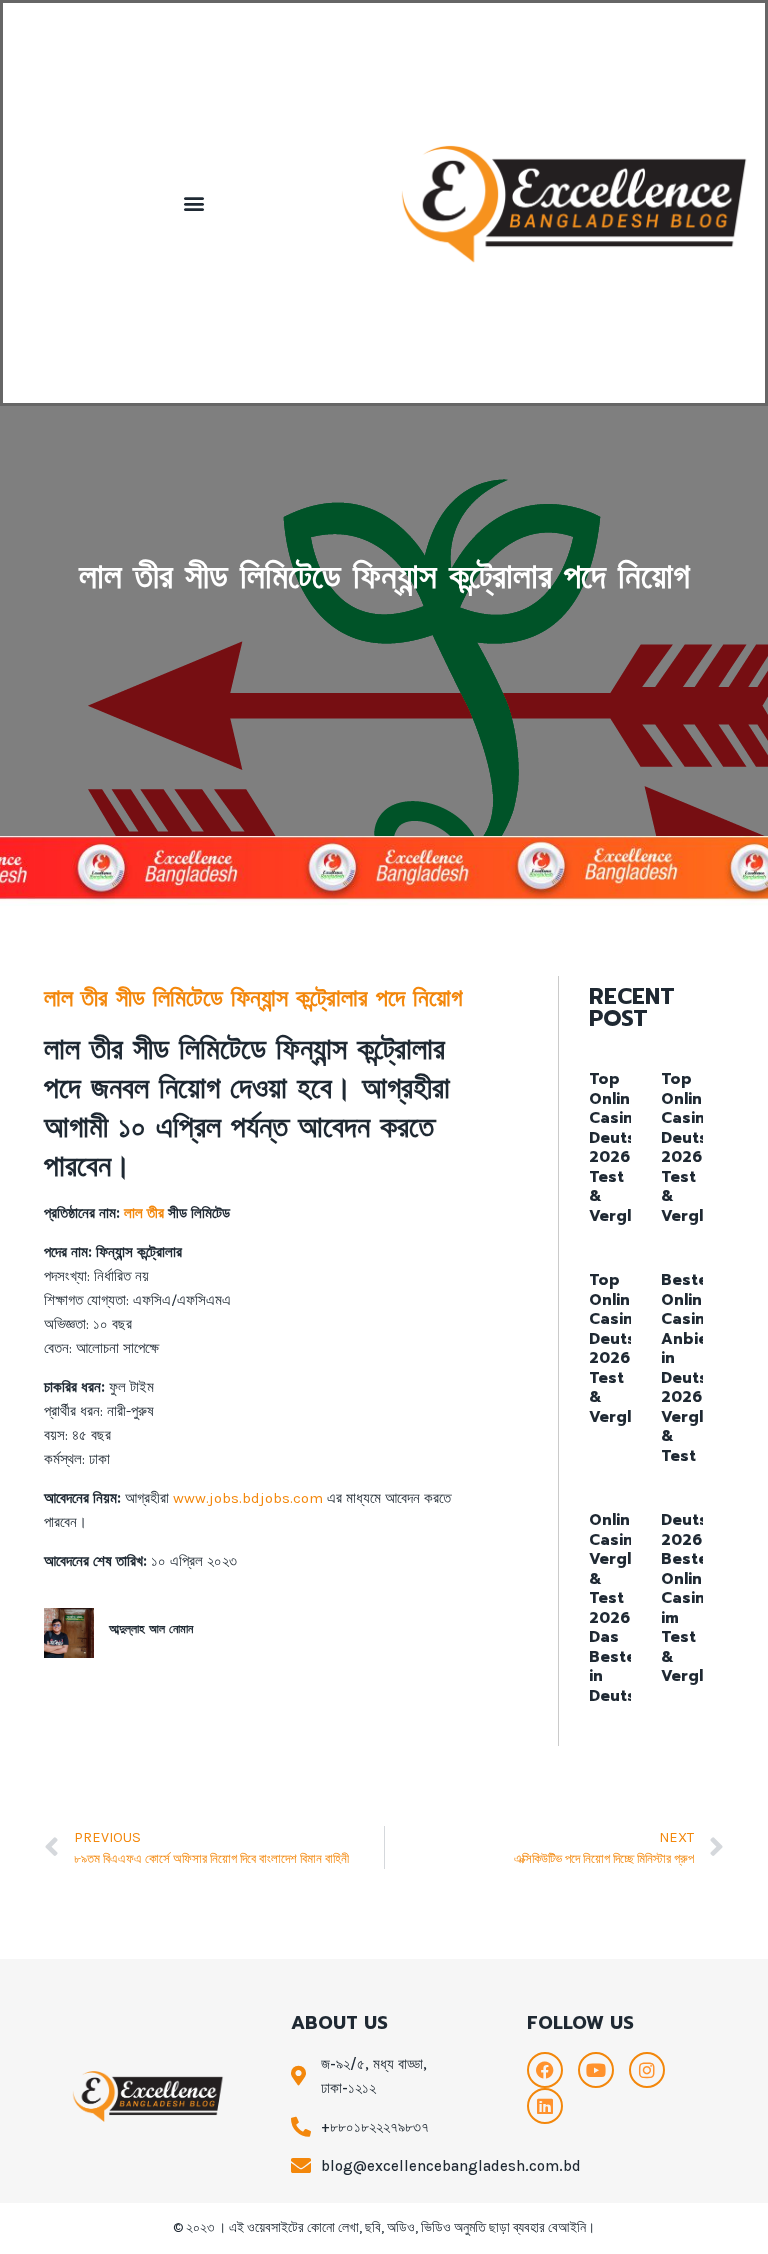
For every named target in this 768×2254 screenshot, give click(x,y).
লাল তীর (144, 1213)
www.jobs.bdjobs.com (248, 1498)
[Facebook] (545, 2070)
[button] (193, 203)
